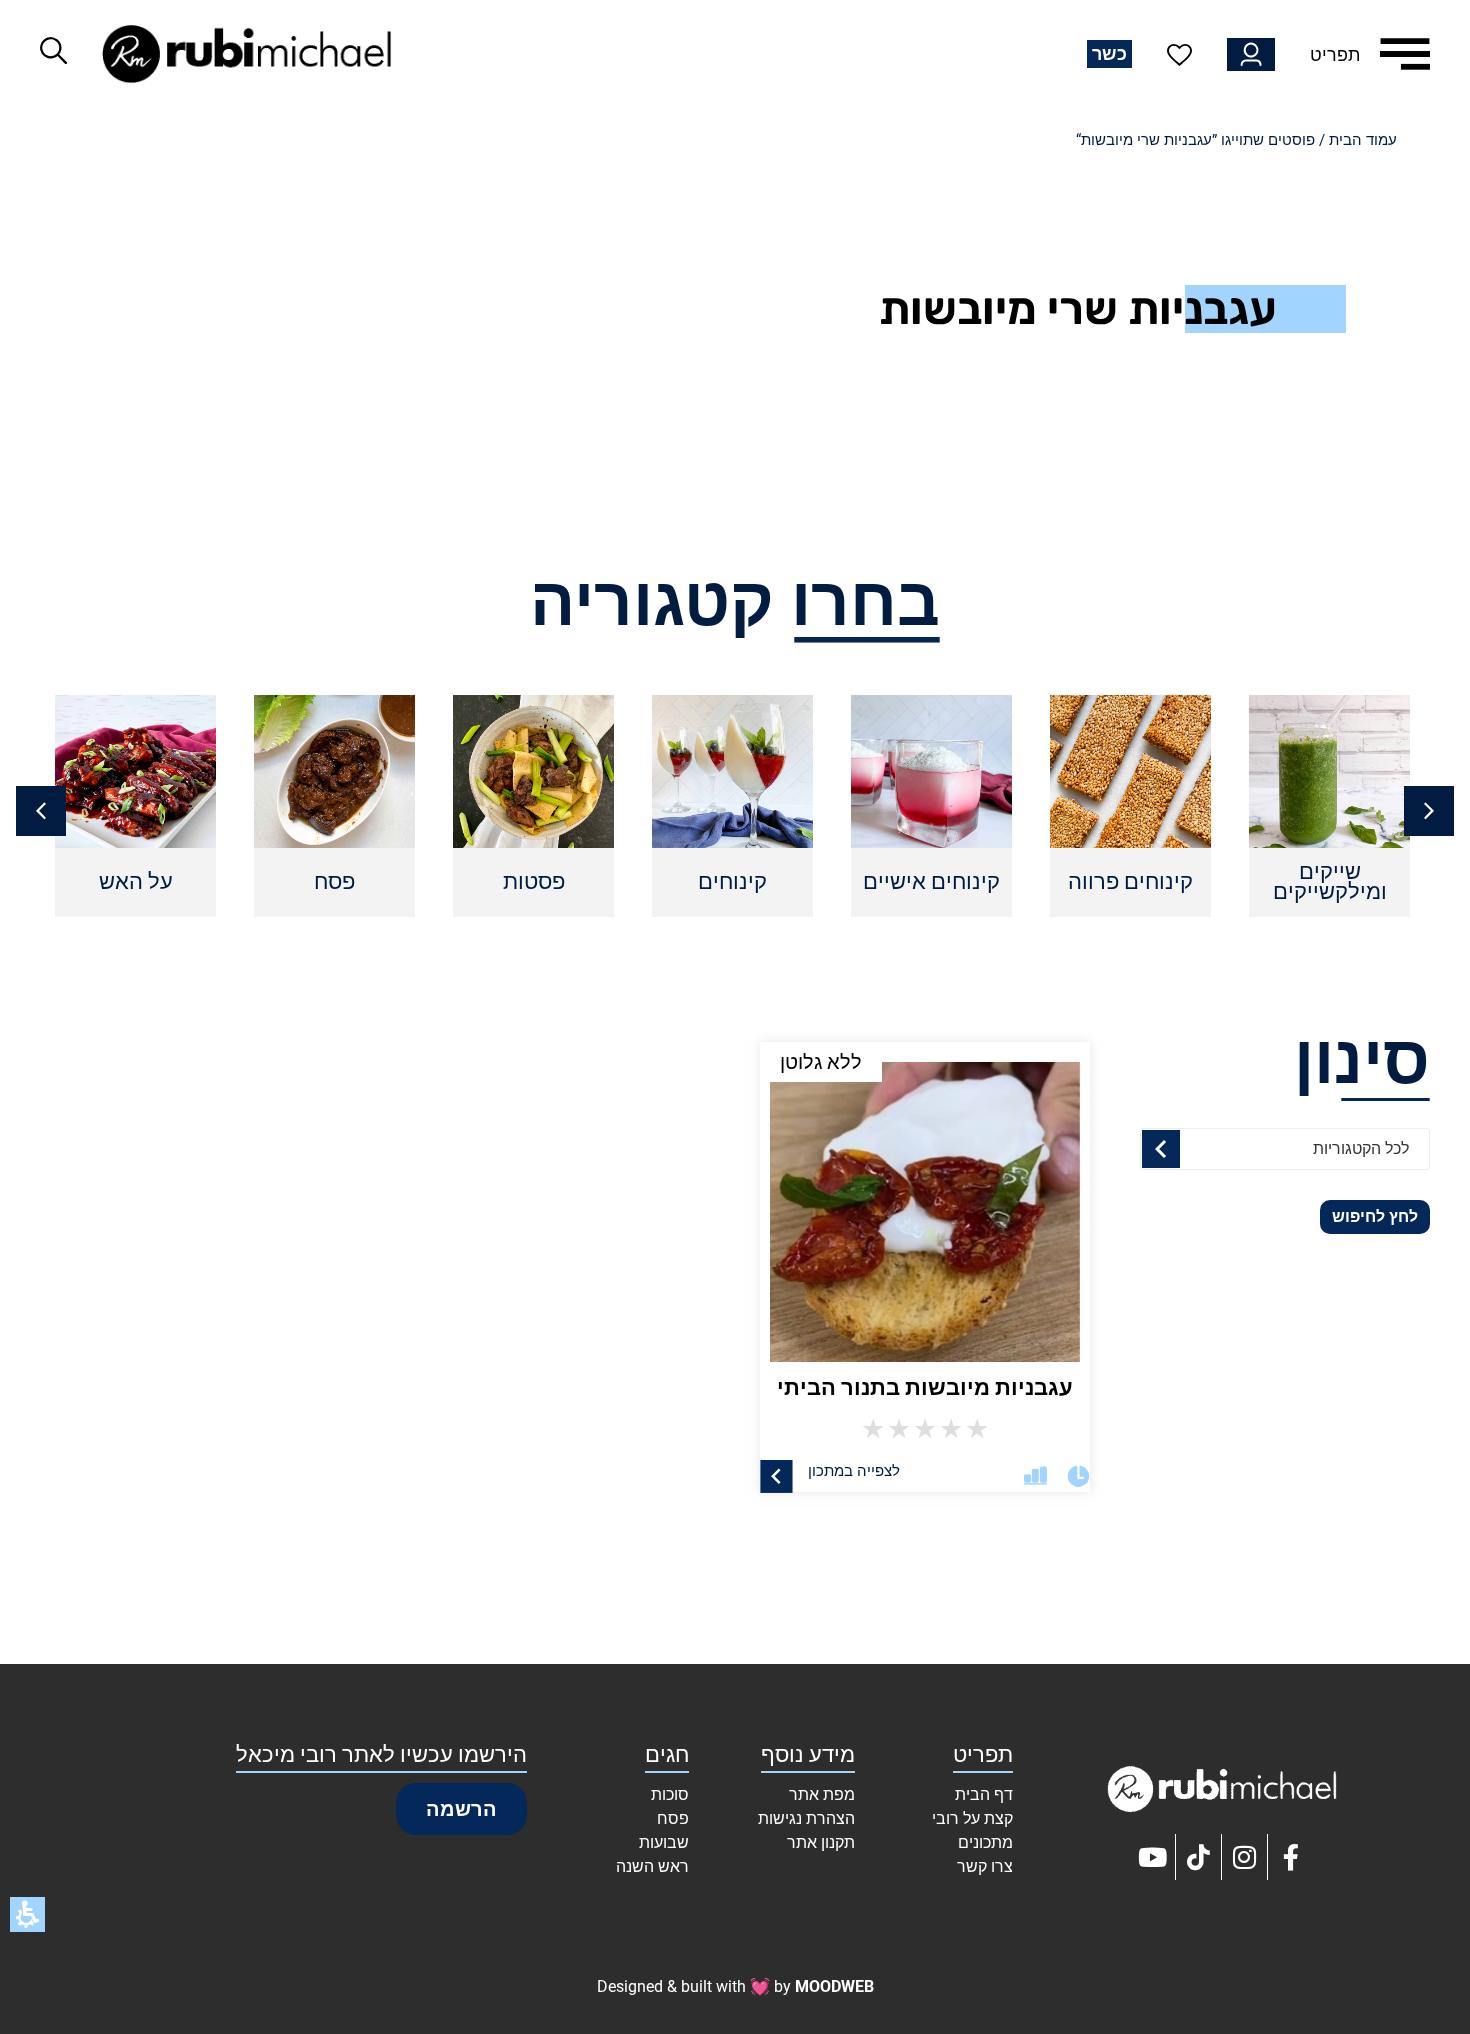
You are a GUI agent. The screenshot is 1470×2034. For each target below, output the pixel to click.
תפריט (1335, 54)
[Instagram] (1245, 1857)
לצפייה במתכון (854, 1471)
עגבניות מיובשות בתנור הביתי (925, 1387)
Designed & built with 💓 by (735, 1986)
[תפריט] (1405, 54)
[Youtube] (1153, 1857)
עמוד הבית (1363, 140)
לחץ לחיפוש (1375, 1216)
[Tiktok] (1199, 1857)
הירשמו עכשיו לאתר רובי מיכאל (381, 1754)
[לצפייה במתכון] (776, 1476)
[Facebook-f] (1291, 1857)
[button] (41, 811)
